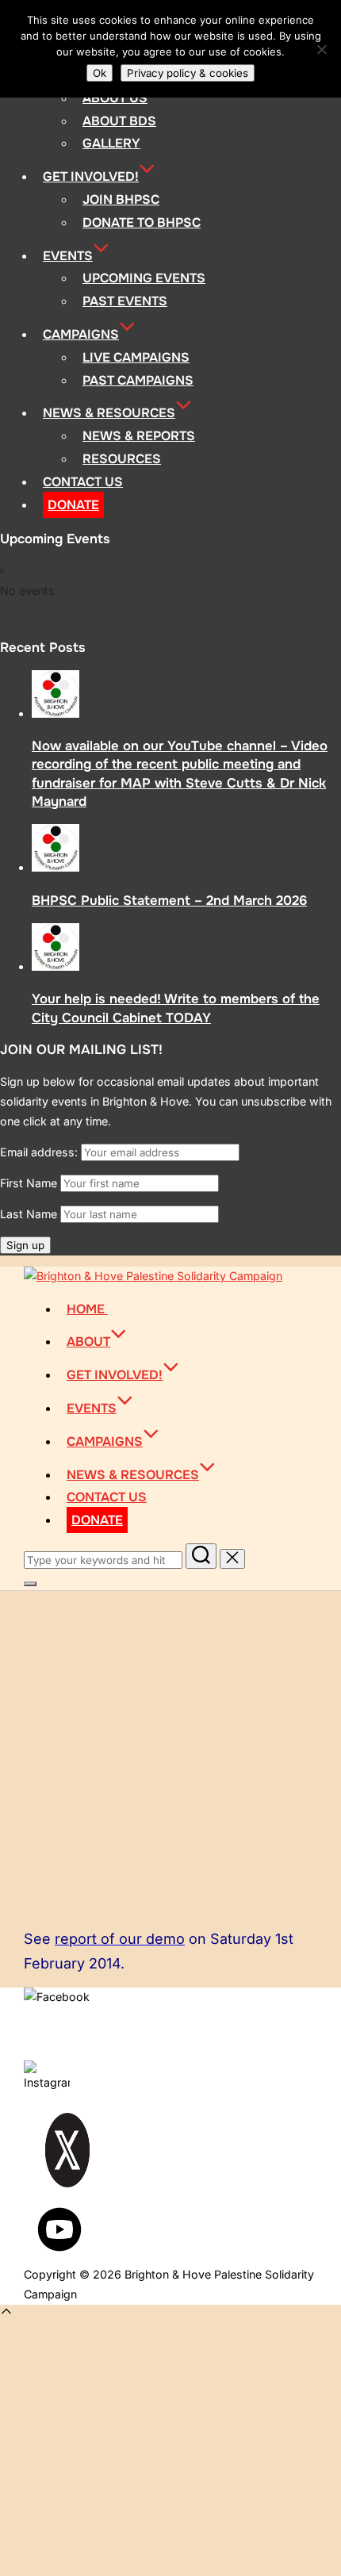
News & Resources (109, 413)
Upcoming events (144, 278)
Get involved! (91, 176)
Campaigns (81, 334)
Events (68, 256)
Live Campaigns (136, 357)
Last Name (29, 1214)
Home (87, 1309)
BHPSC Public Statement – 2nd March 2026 (169, 901)
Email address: (40, 1152)
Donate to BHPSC (142, 222)
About (88, 1342)
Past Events (125, 301)
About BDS (119, 121)
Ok (100, 73)
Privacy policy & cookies (188, 73)
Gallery (111, 143)
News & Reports (139, 436)
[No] (321, 49)
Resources (122, 459)
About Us (115, 98)
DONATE (73, 505)
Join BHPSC (121, 199)
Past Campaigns (138, 380)
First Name (29, 1183)
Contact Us (83, 482)
